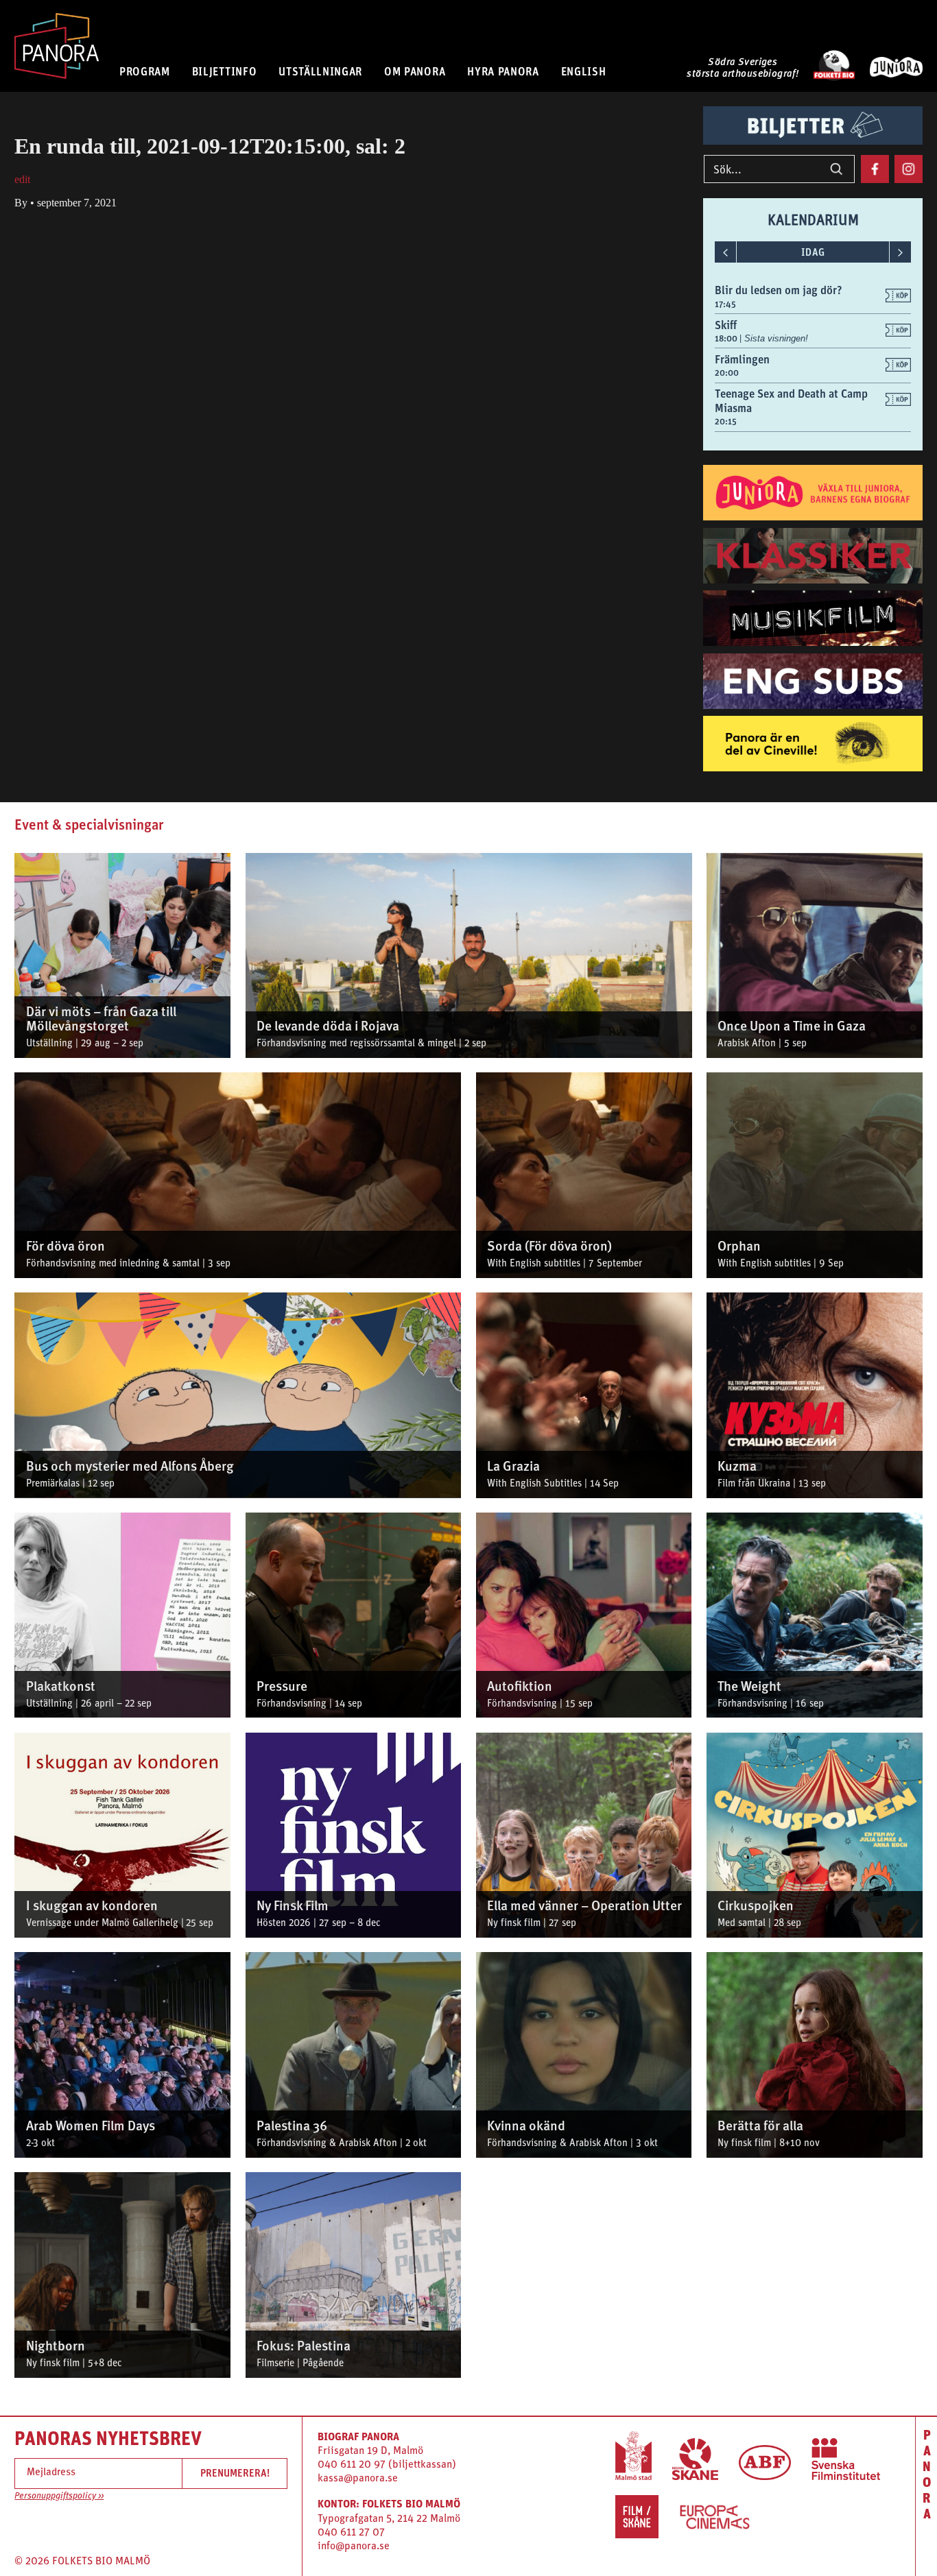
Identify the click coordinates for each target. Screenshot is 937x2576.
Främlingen (742, 359)
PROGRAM (145, 71)
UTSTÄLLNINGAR (320, 71)
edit (22, 179)
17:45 (725, 304)
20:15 (726, 421)
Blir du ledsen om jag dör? (779, 290)
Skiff (726, 325)
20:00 (727, 373)
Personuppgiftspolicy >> (59, 2496)
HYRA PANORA (503, 71)
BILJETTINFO (225, 71)
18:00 (727, 338)
